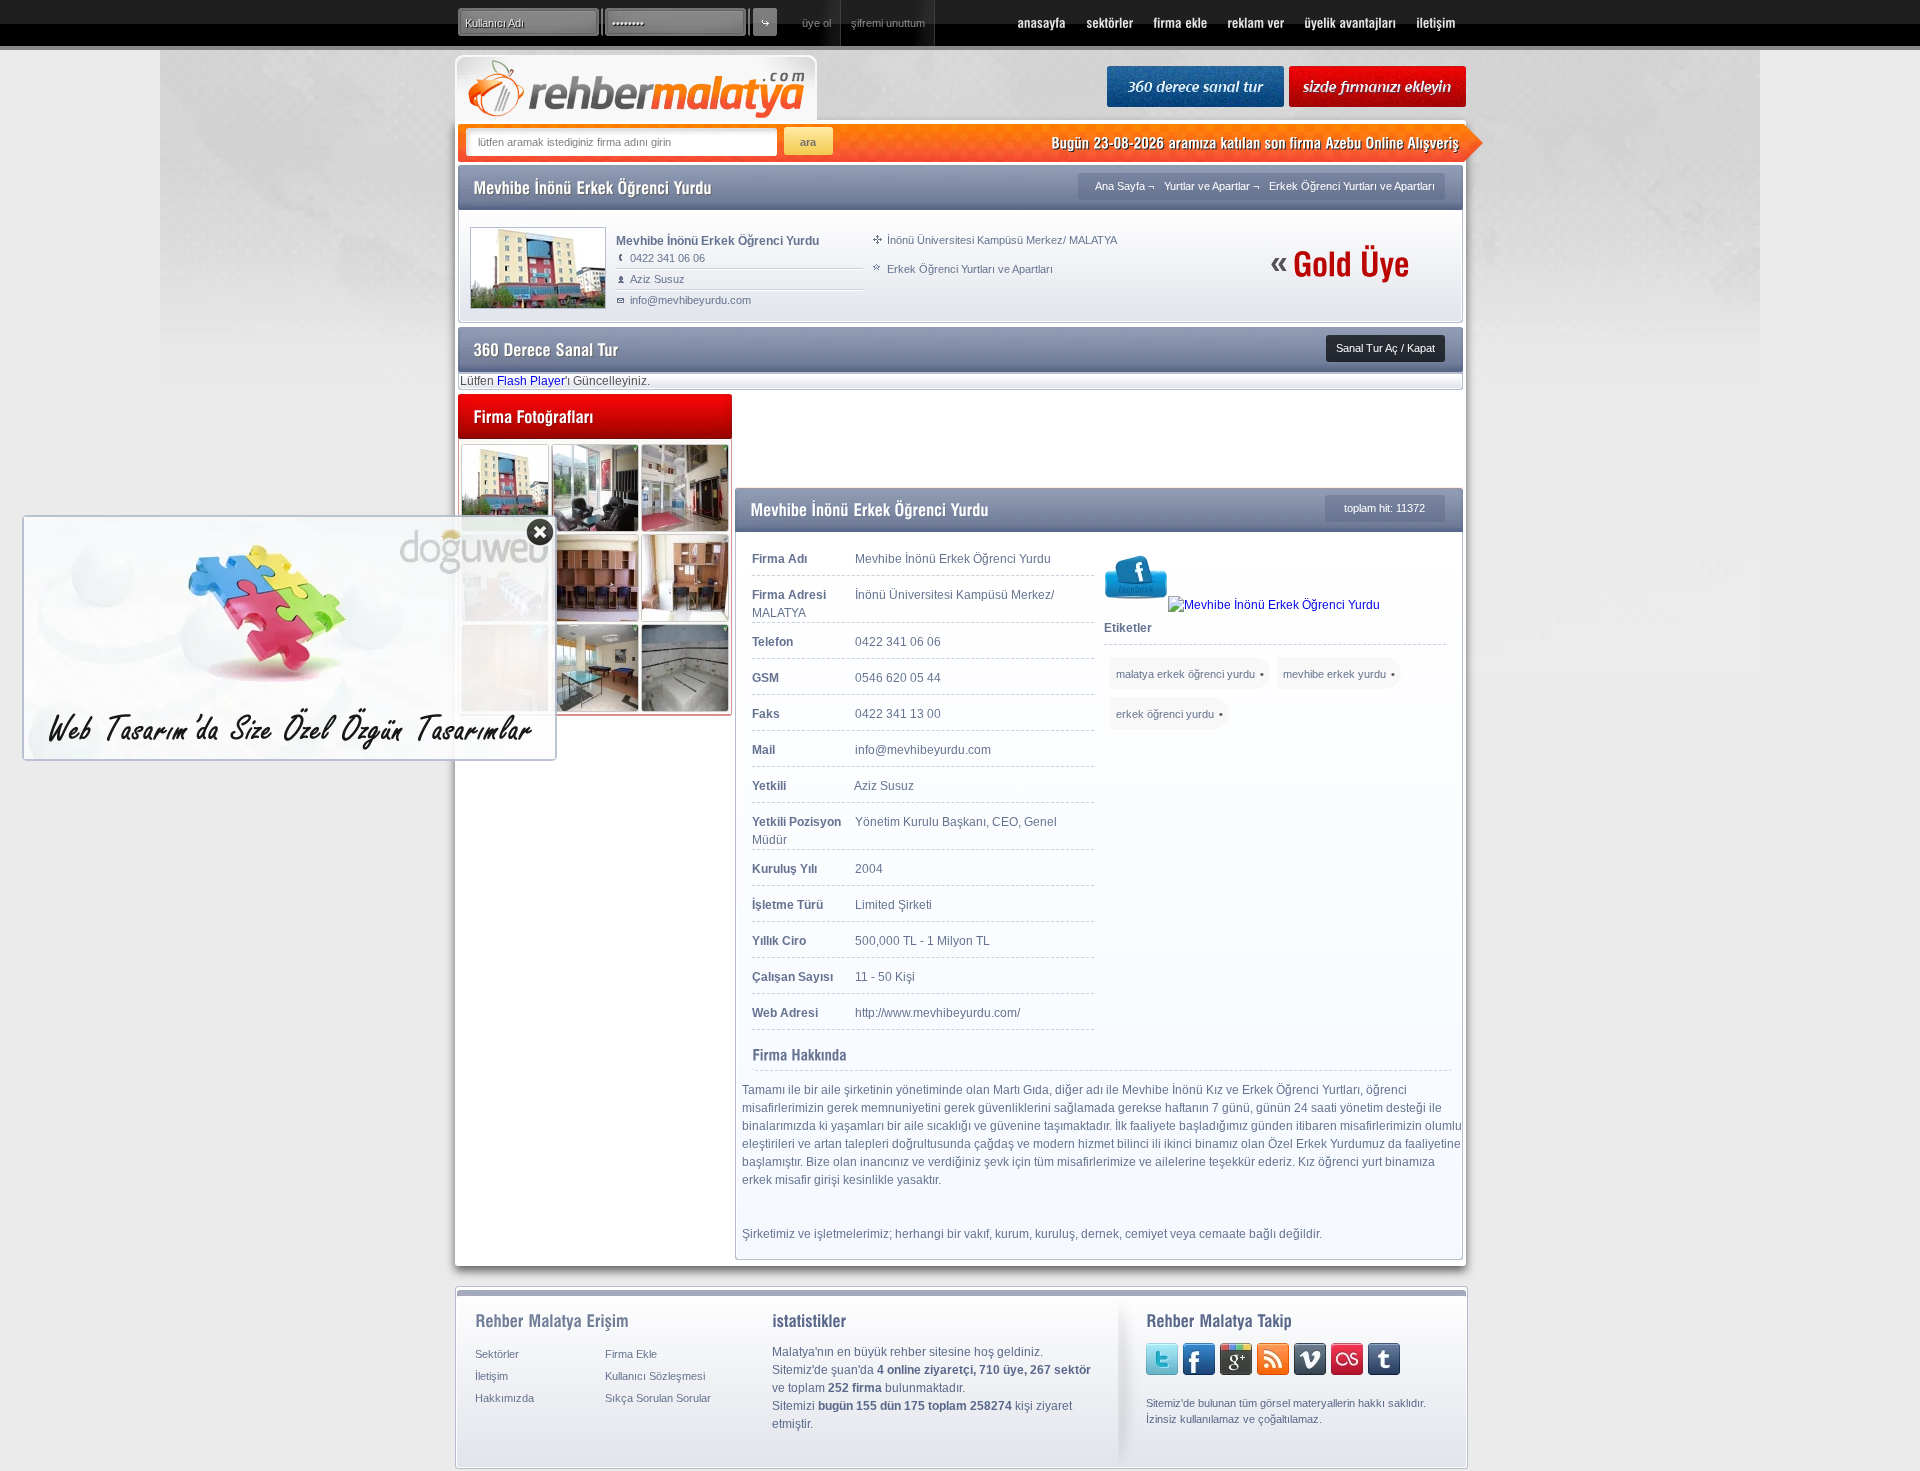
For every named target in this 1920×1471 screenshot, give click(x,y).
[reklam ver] (1255, 22)
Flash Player (531, 381)
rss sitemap (1264, 1359)
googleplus (1230, 1359)
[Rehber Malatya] (1041, 22)
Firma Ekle (631, 1354)
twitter (1162, 1359)
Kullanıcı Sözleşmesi (655, 1376)
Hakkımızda (504, 1398)
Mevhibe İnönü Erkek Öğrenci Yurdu (717, 239)
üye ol (816, 23)
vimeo (1298, 1359)
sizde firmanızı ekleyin (1377, 87)
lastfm (1332, 1359)
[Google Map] (1274, 605)
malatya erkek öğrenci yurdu (1185, 674)
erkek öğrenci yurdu (1165, 714)
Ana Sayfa (1120, 186)
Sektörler (497, 1354)
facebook (1196, 1359)
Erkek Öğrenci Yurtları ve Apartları (1352, 186)
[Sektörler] (1109, 22)
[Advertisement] (1099, 439)
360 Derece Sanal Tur (1195, 87)
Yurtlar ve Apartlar (1207, 186)
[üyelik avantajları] (1350, 22)
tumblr (1368, 1359)
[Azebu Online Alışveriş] (1392, 142)
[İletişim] (1436, 22)
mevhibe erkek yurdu (1334, 674)
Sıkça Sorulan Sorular (658, 1398)
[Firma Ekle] (1180, 22)
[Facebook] (1136, 605)
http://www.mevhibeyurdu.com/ (937, 1013)
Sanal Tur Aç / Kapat (1385, 348)
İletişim (491, 1376)
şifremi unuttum (888, 23)
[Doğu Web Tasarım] (289, 753)
